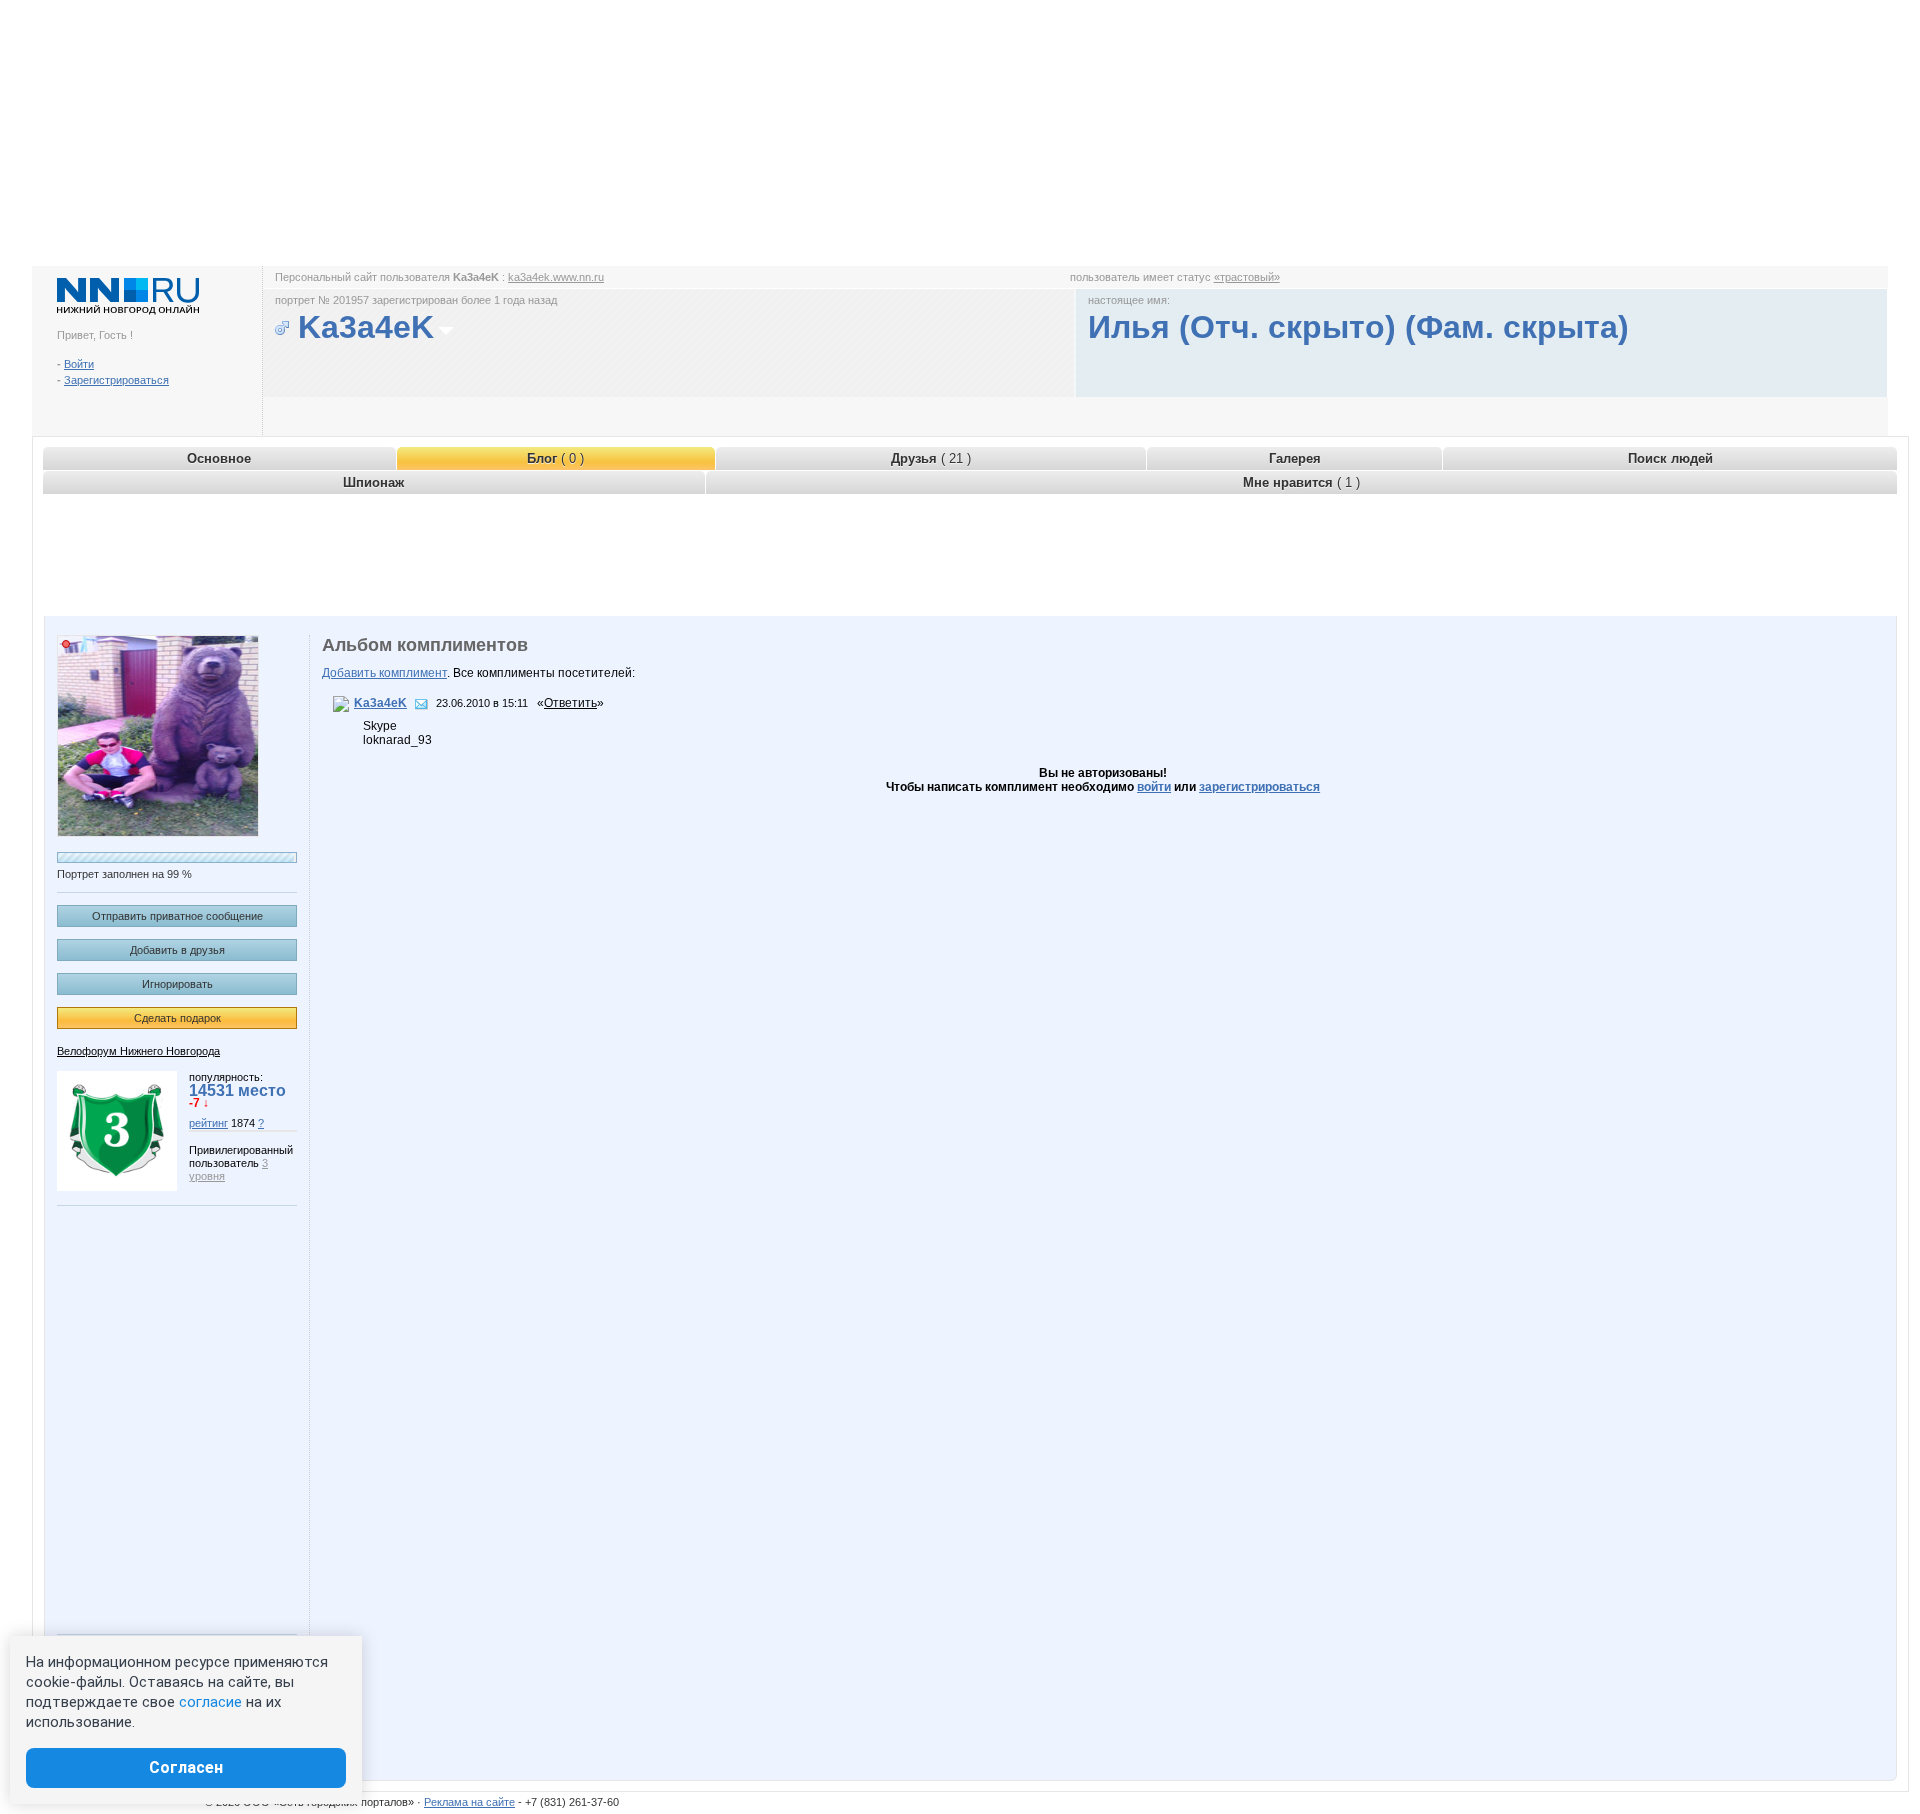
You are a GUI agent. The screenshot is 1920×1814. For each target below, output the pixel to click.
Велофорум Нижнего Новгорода (138, 1051)
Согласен (186, 1767)
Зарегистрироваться (116, 380)
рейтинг (208, 1123)
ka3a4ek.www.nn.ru (556, 277)
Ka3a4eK (380, 703)
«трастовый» (1247, 277)
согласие (210, 1702)
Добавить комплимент (384, 673)
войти (1154, 787)
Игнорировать (177, 984)
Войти (79, 364)
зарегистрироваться (1259, 787)
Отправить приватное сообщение (177, 916)
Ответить (570, 703)
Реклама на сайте (469, 1802)
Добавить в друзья (177, 950)
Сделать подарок (177, 1018)
